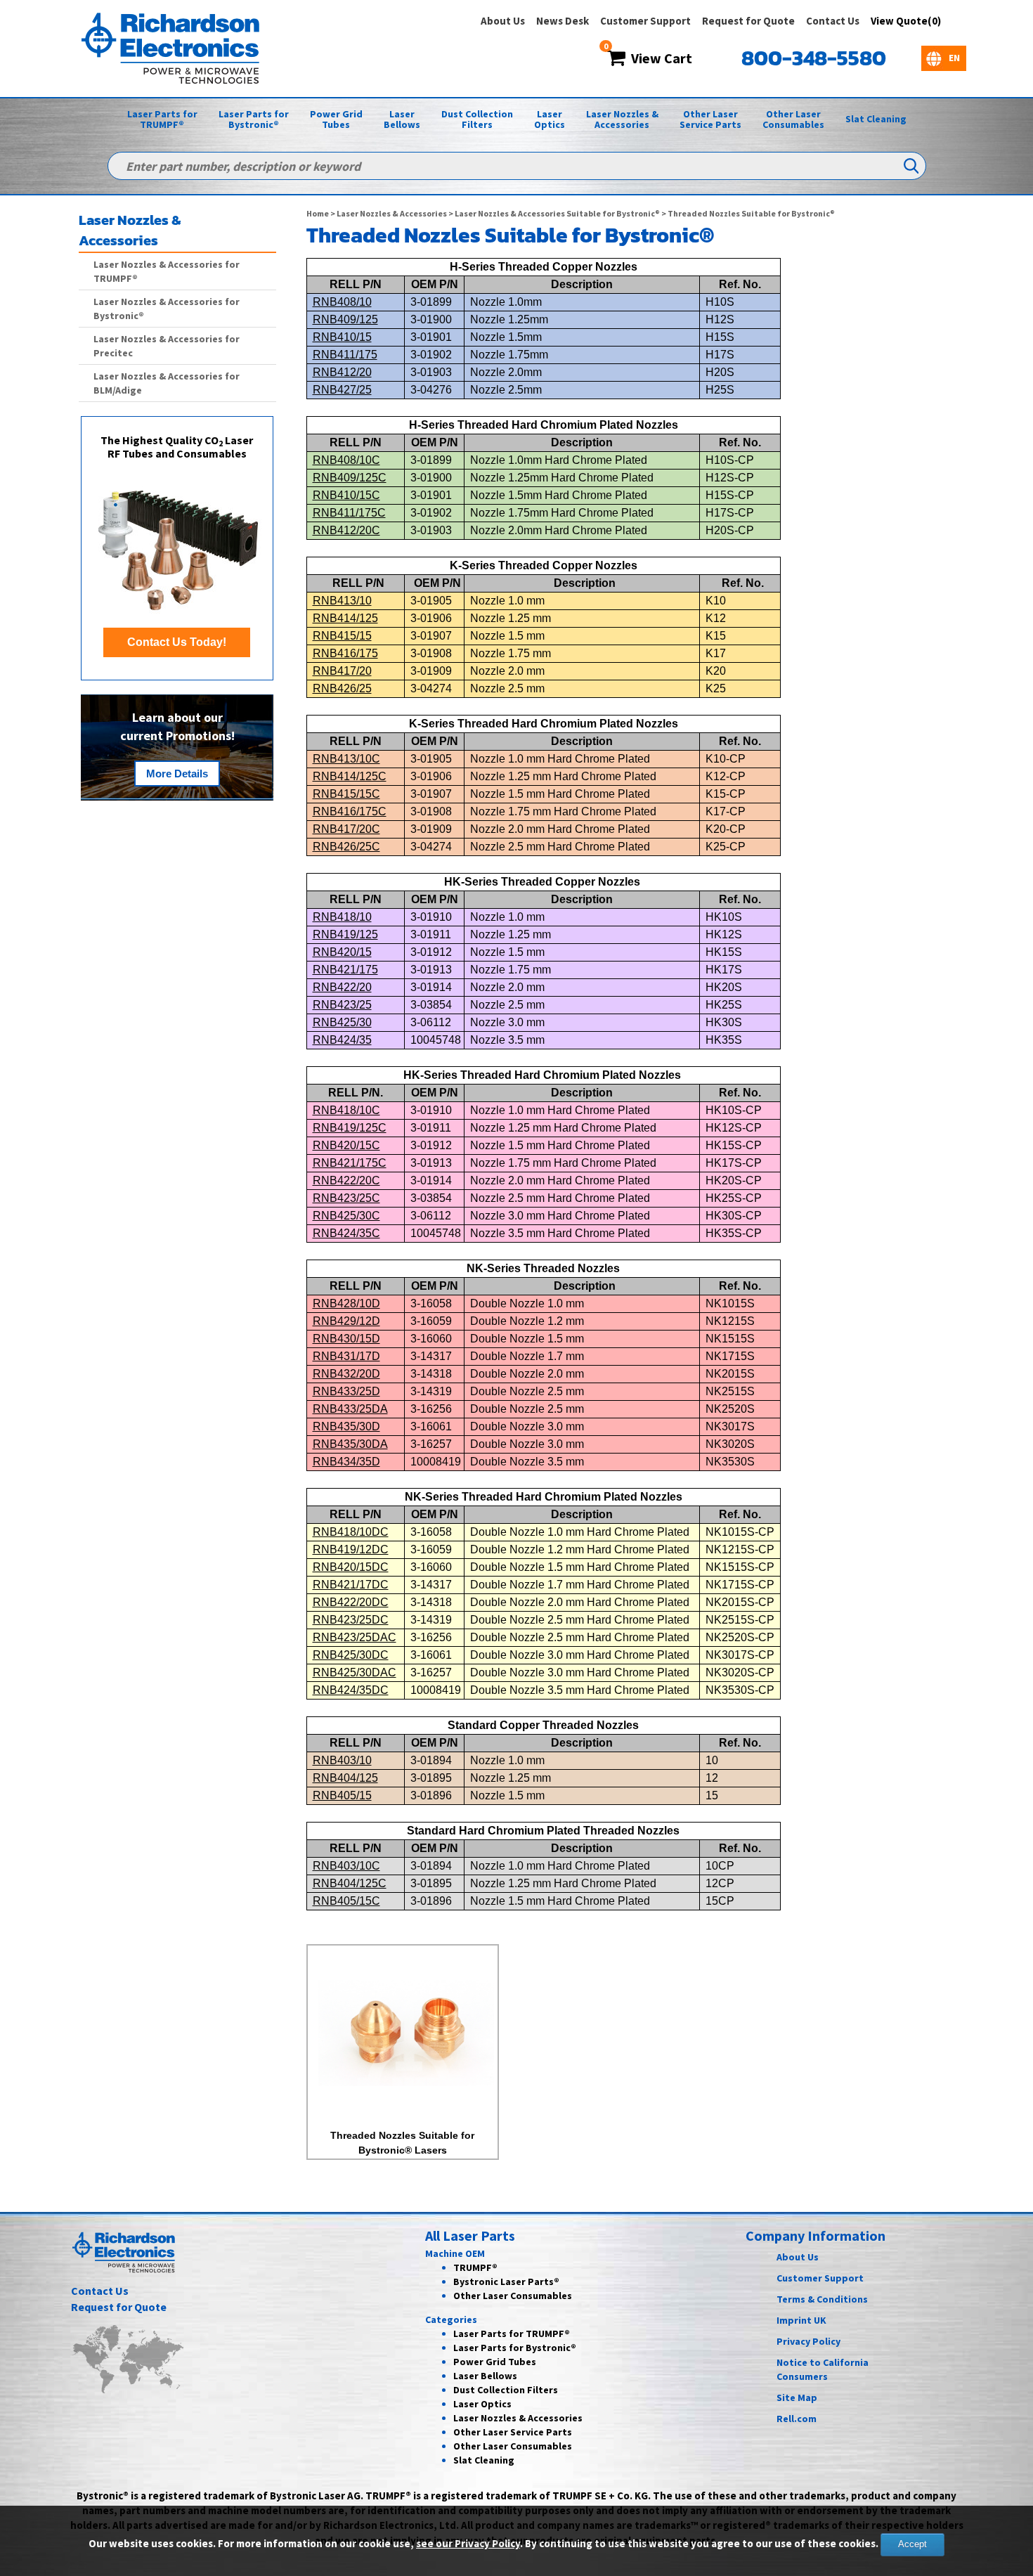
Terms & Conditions (822, 2299)
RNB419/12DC (351, 1549)
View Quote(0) (906, 21)
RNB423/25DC (351, 1620)
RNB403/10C (346, 1866)
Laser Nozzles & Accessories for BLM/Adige (167, 383)
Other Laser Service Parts (710, 119)
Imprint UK (801, 2320)
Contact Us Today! (177, 642)
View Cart (659, 58)
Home (318, 213)
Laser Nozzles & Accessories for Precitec (167, 346)
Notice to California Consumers (823, 2369)
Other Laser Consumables (793, 119)
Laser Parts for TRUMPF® (162, 119)
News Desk (563, 21)
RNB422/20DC (351, 1602)
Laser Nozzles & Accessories (622, 119)
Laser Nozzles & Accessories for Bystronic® (167, 309)
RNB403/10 (342, 1760)
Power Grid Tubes (336, 119)
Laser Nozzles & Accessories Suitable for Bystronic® (557, 213)
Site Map (797, 2397)
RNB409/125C (350, 478)
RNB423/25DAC (355, 1637)
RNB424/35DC (351, 1690)
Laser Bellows (402, 119)
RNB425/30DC (351, 1655)
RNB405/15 (342, 1795)
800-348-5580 (814, 58)
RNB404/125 (345, 1778)
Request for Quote (748, 21)
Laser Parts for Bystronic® (254, 119)
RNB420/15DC (351, 1567)
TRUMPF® (475, 2267)
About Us (503, 21)
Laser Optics (550, 119)
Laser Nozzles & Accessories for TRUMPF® (167, 271)
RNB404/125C (350, 1883)
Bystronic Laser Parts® (506, 2281)
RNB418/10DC (351, 1532)
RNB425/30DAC (355, 1672)
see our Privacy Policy (468, 2543)
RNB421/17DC (351, 1585)
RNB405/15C (346, 1901)
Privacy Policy (808, 2341)
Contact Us (833, 21)
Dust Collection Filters (477, 119)
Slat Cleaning (876, 119)
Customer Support (645, 21)
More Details (177, 774)
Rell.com (797, 2419)
